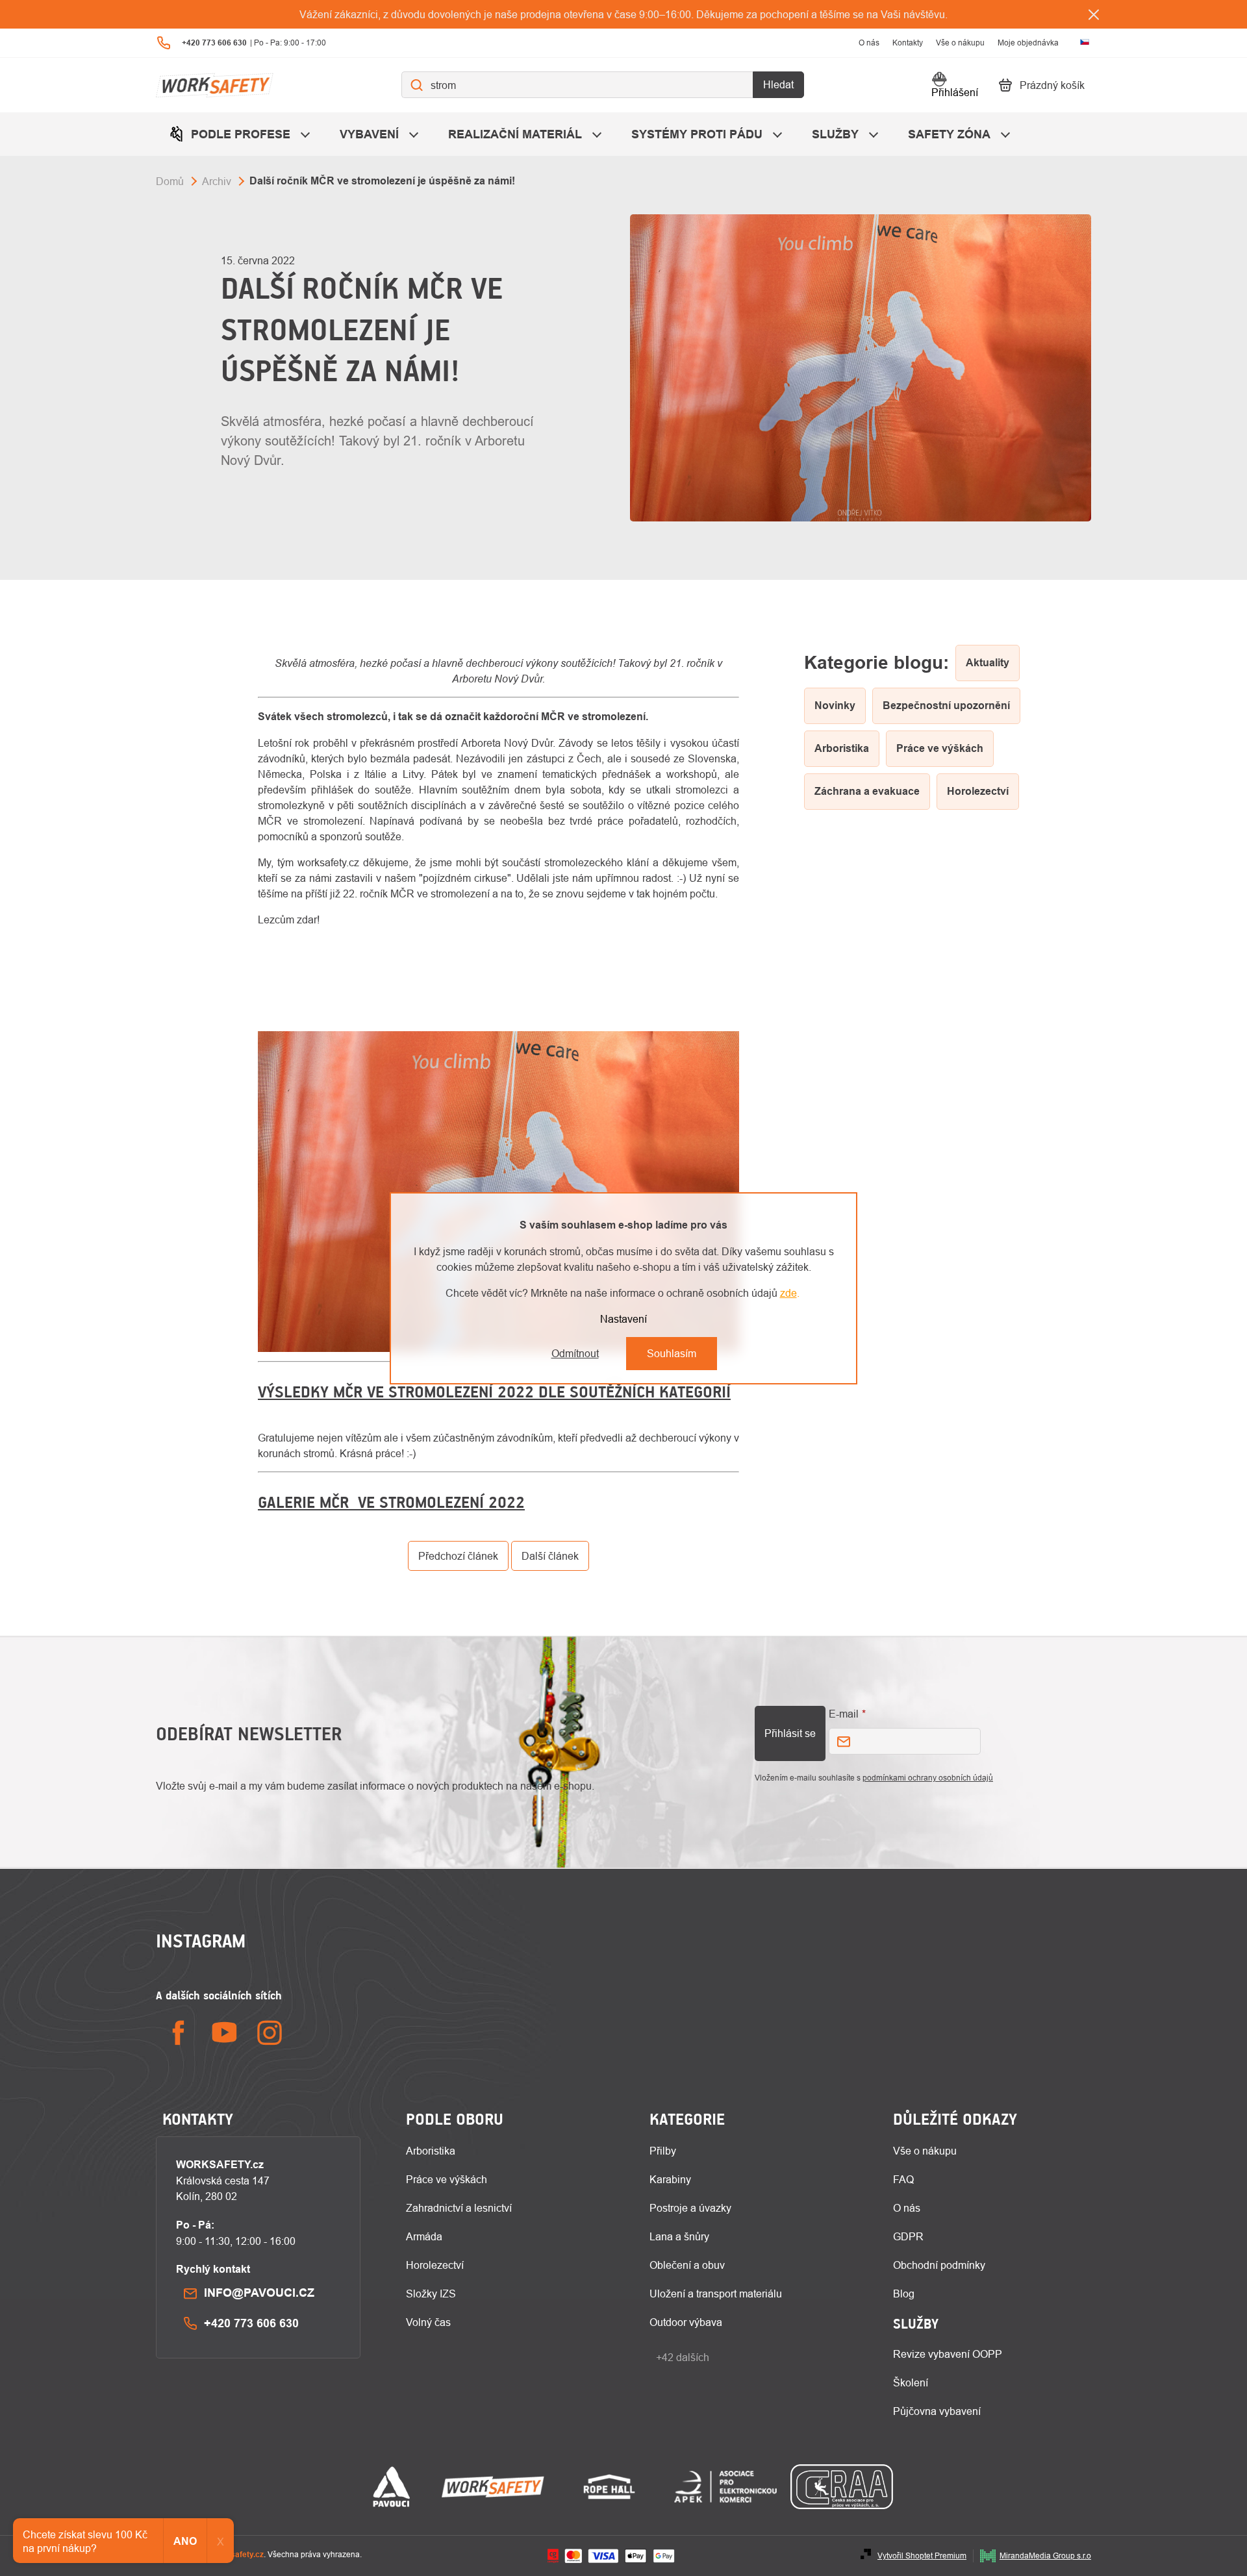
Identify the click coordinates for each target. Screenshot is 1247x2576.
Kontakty (908, 43)
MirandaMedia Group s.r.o (1045, 2556)
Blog (904, 2294)
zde (788, 1293)
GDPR (908, 2236)
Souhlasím (672, 1353)
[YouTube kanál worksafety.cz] (224, 2033)
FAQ (903, 2179)
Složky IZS (431, 2294)
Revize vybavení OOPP (948, 2354)
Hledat (778, 85)
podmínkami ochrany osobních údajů (928, 1778)
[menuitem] (241, 134)
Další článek (550, 1556)
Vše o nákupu (960, 43)
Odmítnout (575, 1353)
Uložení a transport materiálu (716, 2294)
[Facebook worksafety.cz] (179, 2033)
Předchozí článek (458, 1556)
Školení (911, 2382)
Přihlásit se (790, 1733)
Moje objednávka (1028, 43)
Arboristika (431, 2151)
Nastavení (623, 1319)
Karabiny (670, 2179)
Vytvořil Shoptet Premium (922, 2556)
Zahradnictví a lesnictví (459, 2208)
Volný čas (428, 2322)
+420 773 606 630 (251, 2323)
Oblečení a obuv (687, 2265)
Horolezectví (435, 2265)
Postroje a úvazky (690, 2208)
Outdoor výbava (686, 2322)
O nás (869, 43)
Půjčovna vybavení (937, 2411)
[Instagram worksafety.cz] (270, 2033)
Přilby (663, 2151)
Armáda (424, 2236)
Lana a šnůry (679, 2236)
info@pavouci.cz (259, 2293)
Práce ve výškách (447, 2179)
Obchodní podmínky (939, 2265)
